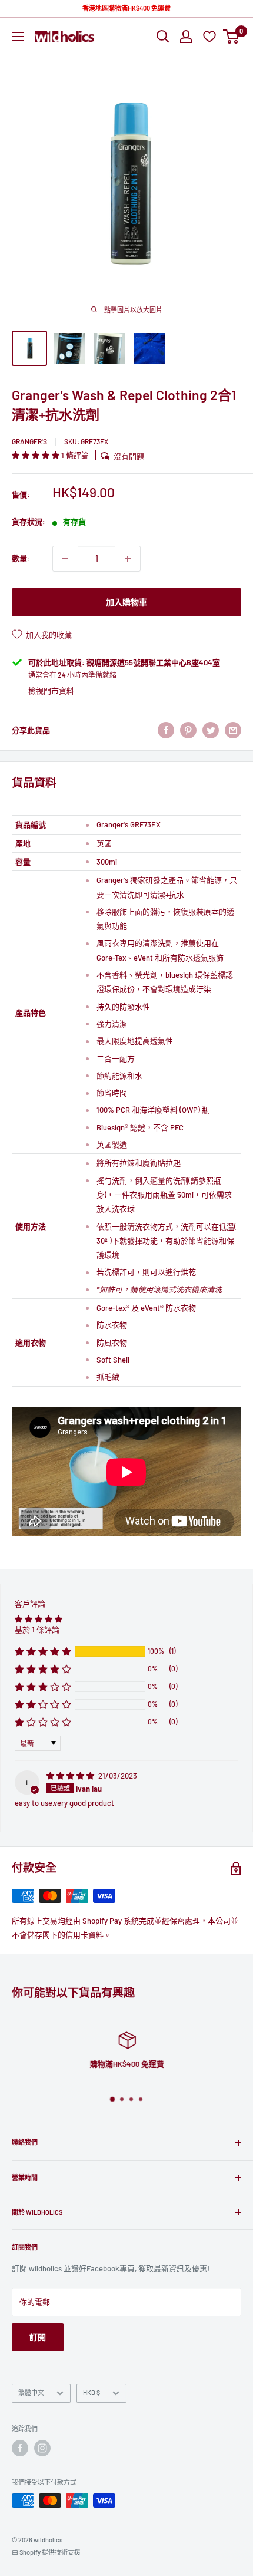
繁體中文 (31, 2392)
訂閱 (38, 2337)
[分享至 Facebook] (166, 730)
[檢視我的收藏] (211, 36)
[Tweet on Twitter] (211, 730)
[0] (232, 37)
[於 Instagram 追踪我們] (42, 2448)
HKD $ (91, 2392)
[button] (36, 455)
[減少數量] (65, 559)
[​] (188, 730)
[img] (71, 1776)
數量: (21, 558)
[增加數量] (128, 559)
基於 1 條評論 (37, 1630)
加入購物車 (126, 602)
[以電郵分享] (233, 730)
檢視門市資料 (51, 691)
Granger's (29, 441)
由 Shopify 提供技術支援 (46, 2552)
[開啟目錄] (18, 37)
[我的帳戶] (186, 37)
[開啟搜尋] (163, 37)
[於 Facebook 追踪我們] (20, 2448)
